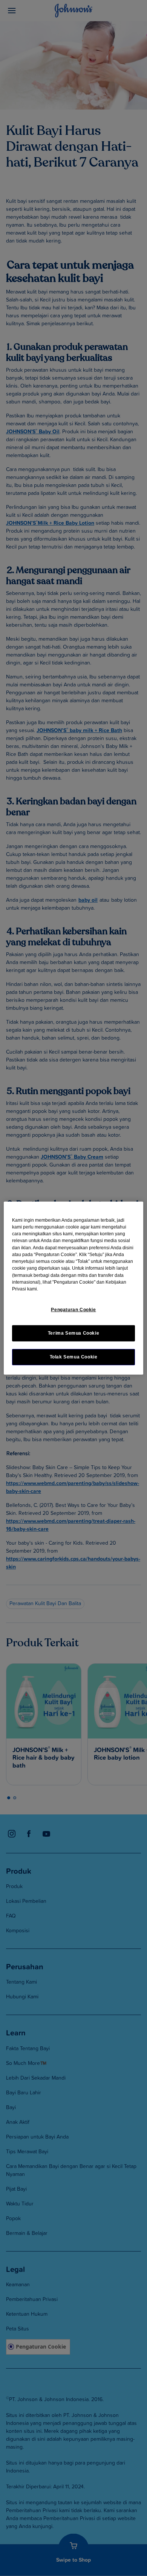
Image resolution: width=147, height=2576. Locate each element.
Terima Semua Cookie (74, 1333)
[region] (74, 1288)
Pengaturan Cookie (73, 1309)
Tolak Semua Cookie (74, 1357)
